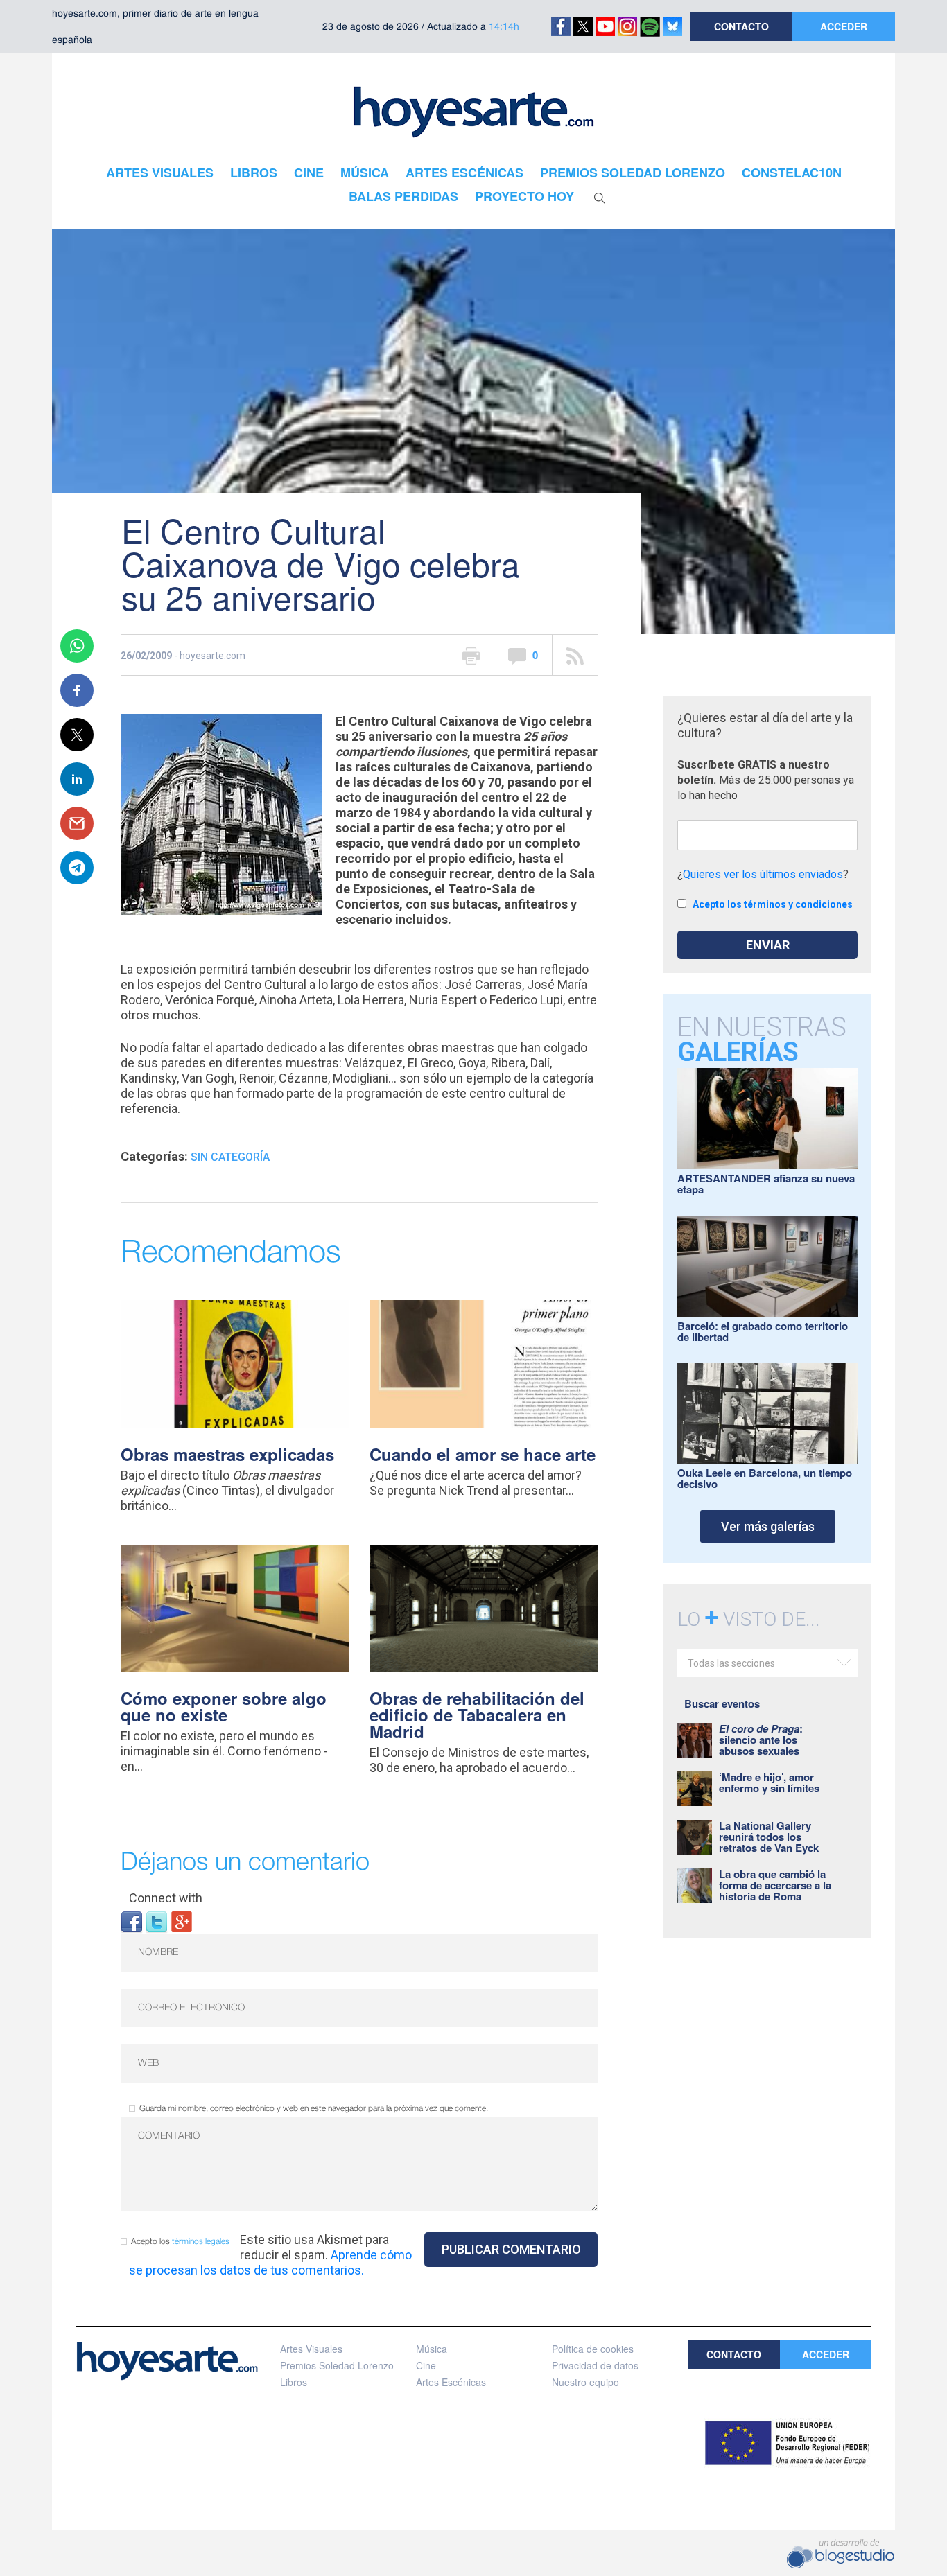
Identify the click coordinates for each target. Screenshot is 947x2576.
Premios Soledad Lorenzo (337, 2365)
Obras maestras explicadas (227, 1454)
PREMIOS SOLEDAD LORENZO (633, 173)
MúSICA (365, 173)
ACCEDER (844, 26)
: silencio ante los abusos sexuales (761, 1740)
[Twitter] (157, 1921)
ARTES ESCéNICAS (464, 173)
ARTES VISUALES (160, 173)
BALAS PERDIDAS (403, 196)
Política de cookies (593, 2349)
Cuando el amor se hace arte (483, 1454)
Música (432, 2349)
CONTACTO (741, 26)
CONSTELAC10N (792, 173)
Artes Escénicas (451, 2382)
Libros (294, 2382)
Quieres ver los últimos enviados (763, 874)
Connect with (166, 1898)
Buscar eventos (722, 1703)
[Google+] (182, 1921)
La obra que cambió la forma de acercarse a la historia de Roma (775, 1885)
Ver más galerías (768, 1526)
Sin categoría (230, 1157)
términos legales (201, 2242)
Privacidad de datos (595, 2365)
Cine (426, 2365)
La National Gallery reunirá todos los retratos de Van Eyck (769, 1837)
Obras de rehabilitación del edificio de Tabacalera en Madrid (477, 1715)
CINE (309, 173)
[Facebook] (132, 1921)
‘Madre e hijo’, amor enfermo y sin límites (769, 1782)
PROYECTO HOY (524, 196)
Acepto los (180, 2242)
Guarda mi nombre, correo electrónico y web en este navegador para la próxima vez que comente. (314, 2109)
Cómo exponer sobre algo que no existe (224, 1706)
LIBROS (254, 173)
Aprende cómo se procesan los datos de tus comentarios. (270, 2262)
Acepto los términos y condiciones (773, 904)
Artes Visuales (311, 2349)
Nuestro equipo (585, 2382)
